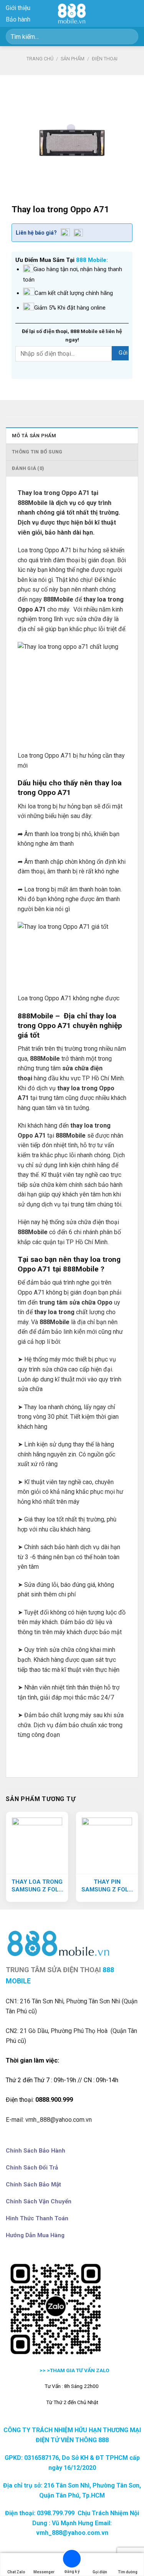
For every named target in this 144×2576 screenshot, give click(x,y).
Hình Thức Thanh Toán (37, 2218)
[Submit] (129, 36)
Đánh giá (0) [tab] (28, 468)
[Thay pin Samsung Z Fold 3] (107, 1843)
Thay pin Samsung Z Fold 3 (107, 1886)
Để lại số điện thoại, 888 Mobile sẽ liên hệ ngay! (72, 335)
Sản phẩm (73, 59)
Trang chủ (40, 59)
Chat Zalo (16, 2572)
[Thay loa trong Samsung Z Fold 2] (37, 1843)
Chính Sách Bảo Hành (36, 2151)
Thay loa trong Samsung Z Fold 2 (37, 1886)
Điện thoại (105, 59)
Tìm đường (128, 2572)
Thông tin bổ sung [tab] (37, 452)
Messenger (44, 2572)
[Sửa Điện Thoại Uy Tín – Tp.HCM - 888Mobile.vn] (72, 13)
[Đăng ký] (72, 2560)
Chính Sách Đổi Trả (32, 2168)
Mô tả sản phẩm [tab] (34, 436)
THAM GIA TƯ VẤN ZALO (80, 2370)
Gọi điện (100, 2572)
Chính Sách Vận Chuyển (39, 2201)
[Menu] (134, 13)
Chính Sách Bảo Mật (33, 2184)
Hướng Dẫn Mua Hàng (35, 2235)
